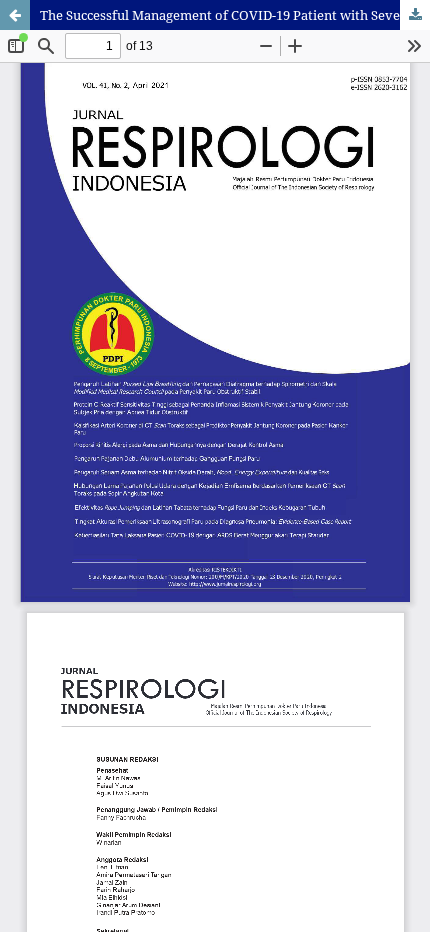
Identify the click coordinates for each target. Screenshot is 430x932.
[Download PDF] (415, 15)
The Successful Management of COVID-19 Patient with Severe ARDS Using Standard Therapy (235, 15)
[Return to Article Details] (15, 15)
